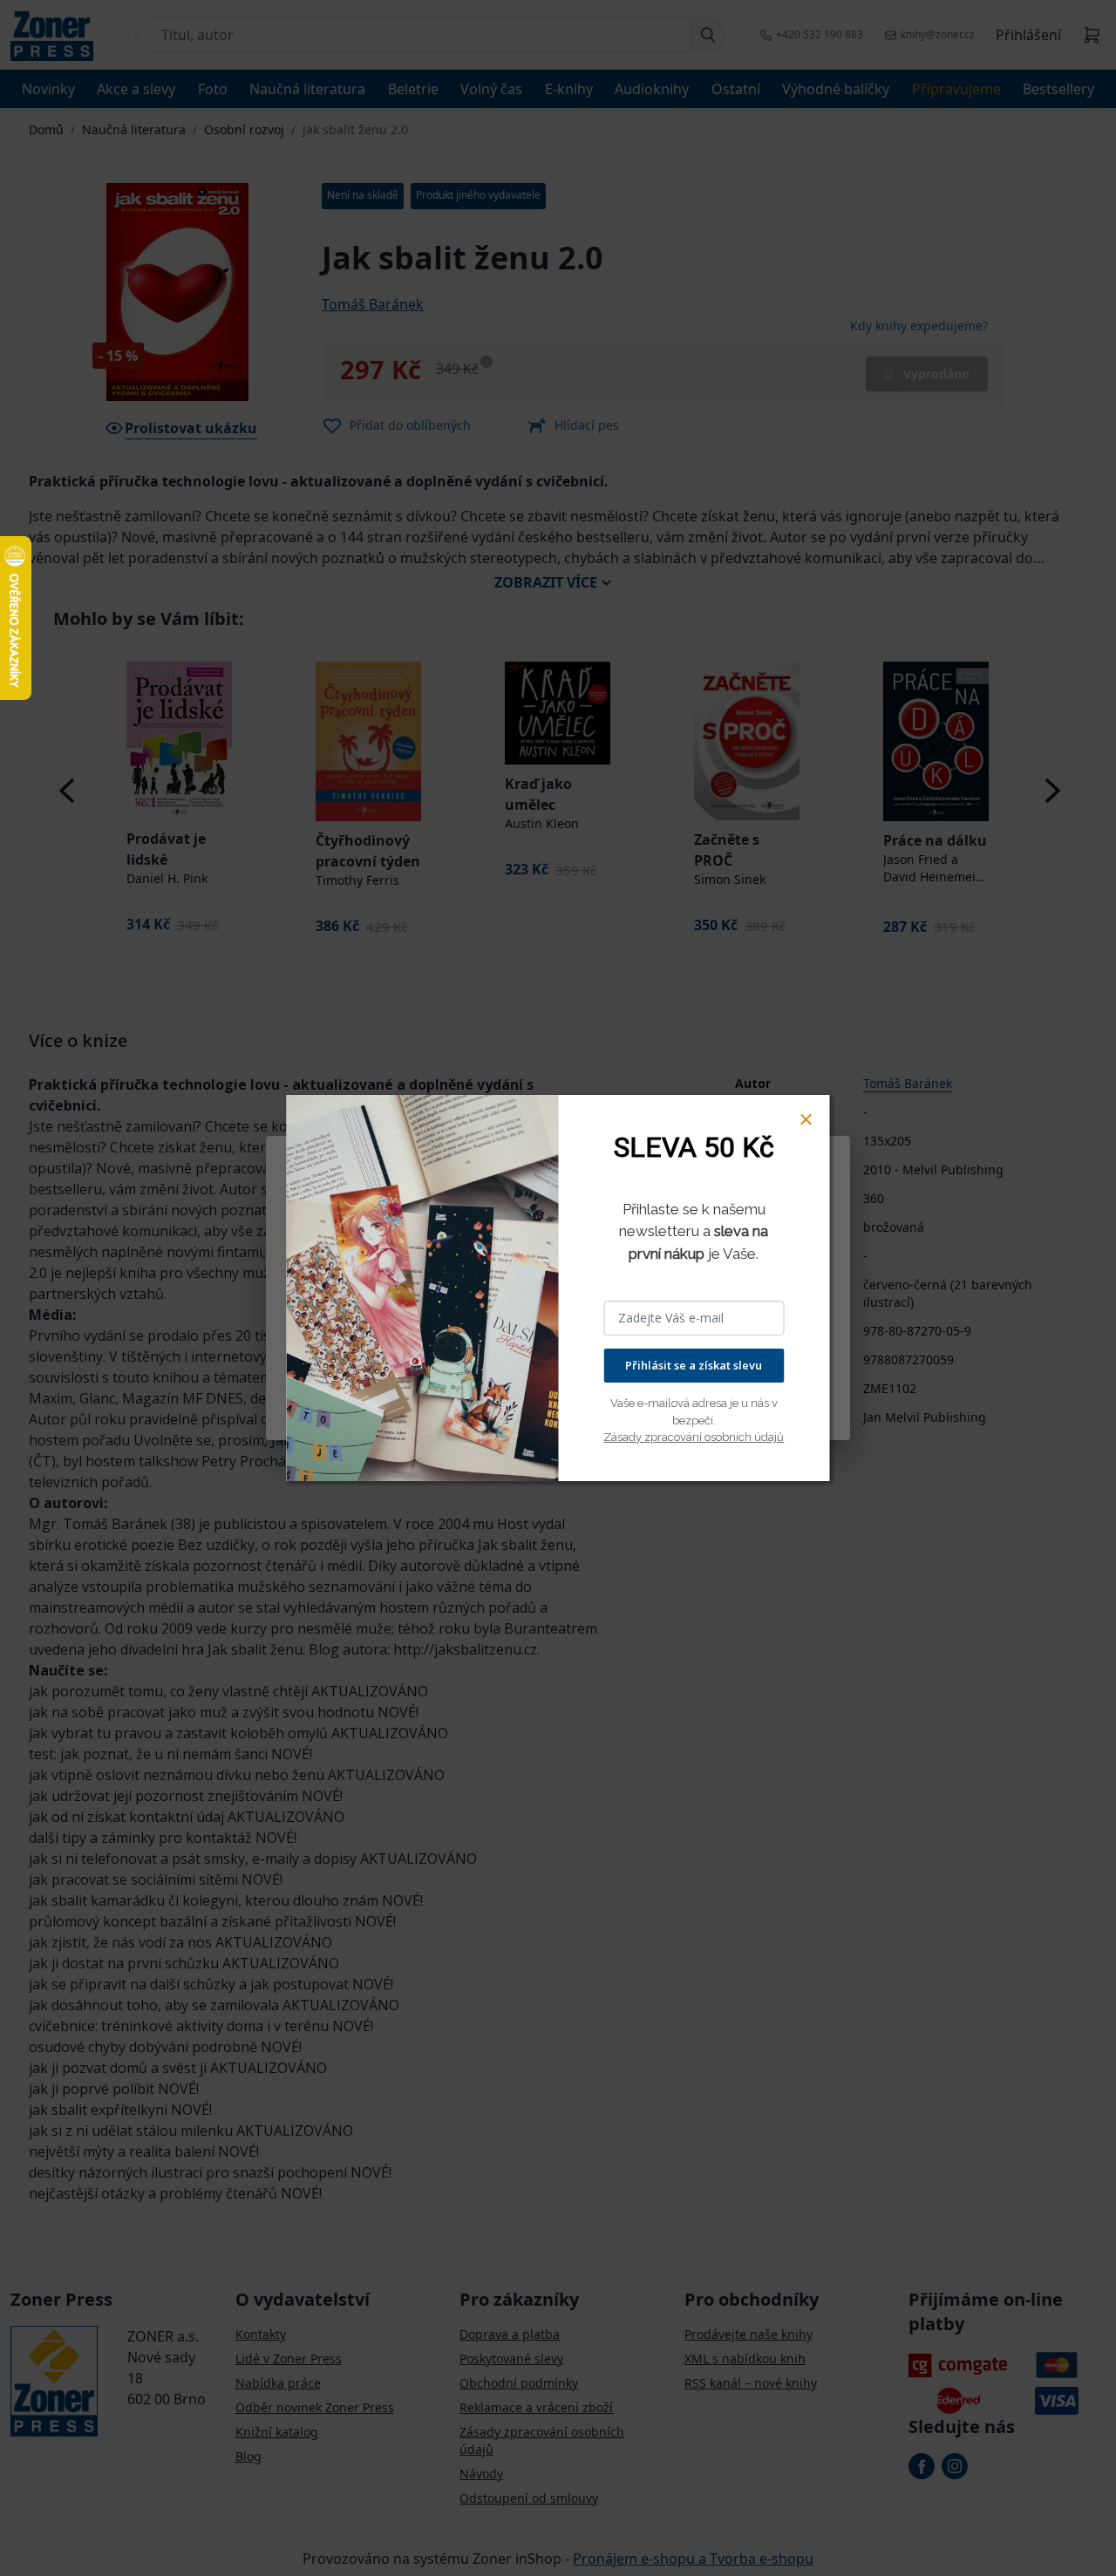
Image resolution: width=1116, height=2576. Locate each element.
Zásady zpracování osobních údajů (694, 1437)
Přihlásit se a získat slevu (694, 1365)
